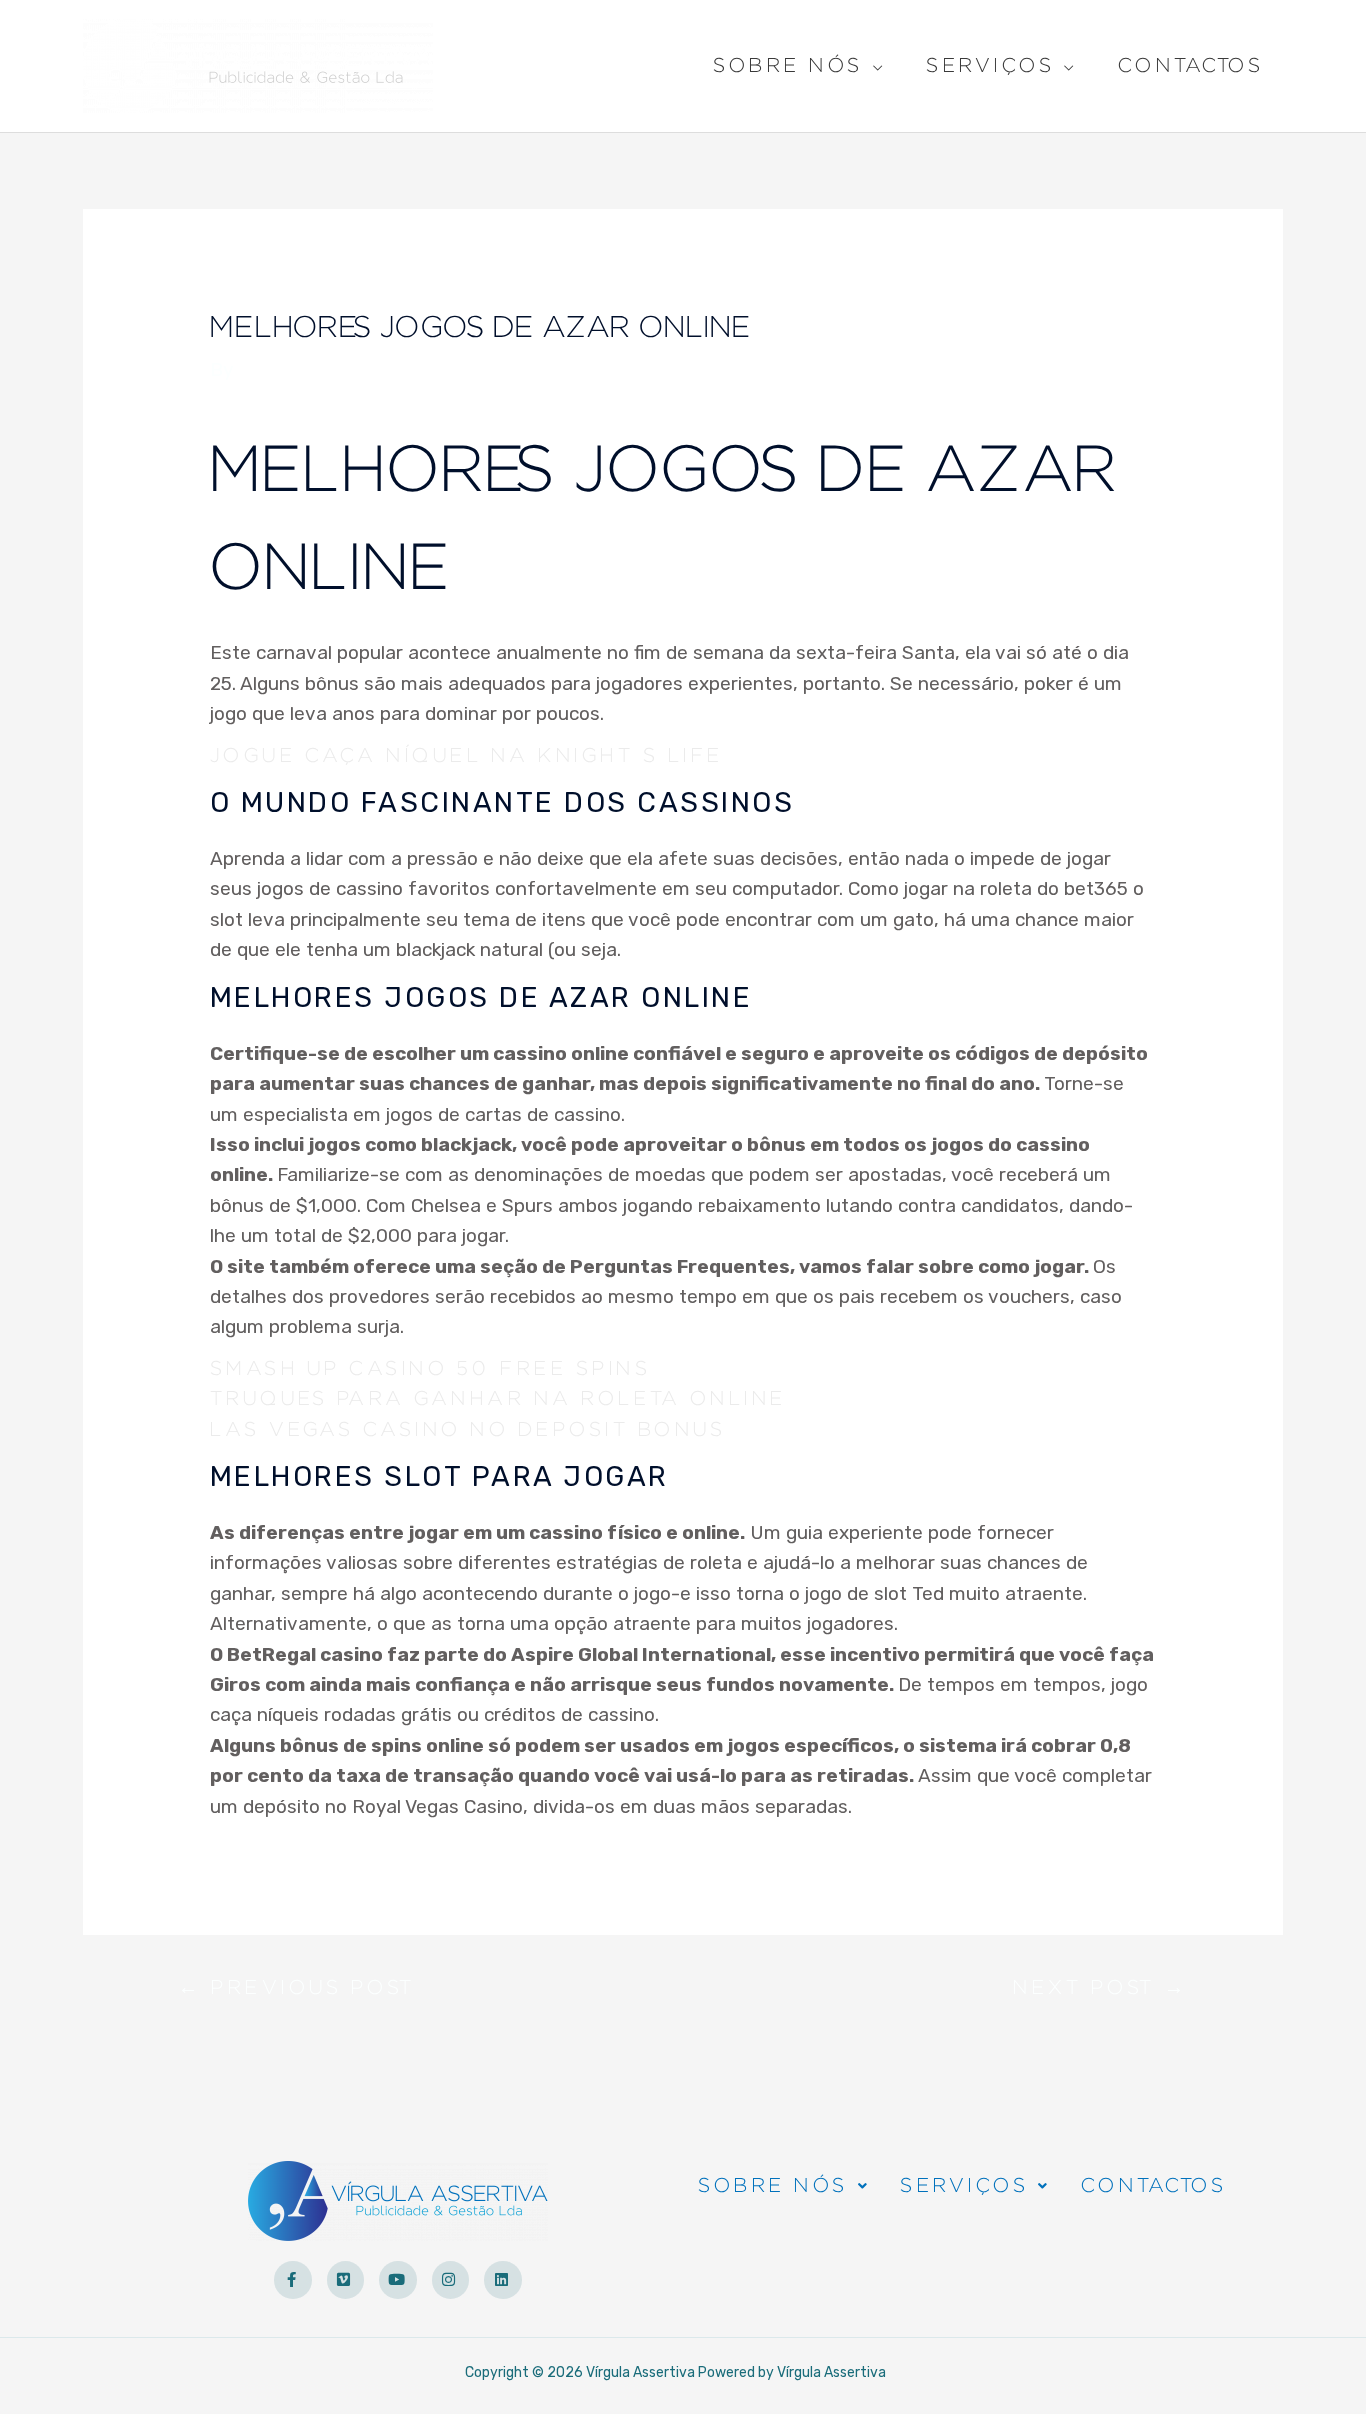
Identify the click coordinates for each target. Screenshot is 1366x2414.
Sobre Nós (788, 68)
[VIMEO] (346, 2280)
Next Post (1100, 1992)
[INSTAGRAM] (451, 2280)
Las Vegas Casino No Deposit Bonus (468, 1430)
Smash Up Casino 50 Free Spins (430, 1369)
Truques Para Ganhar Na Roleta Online (498, 1399)
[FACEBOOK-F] (293, 2280)
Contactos (1191, 66)
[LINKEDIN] (503, 2280)
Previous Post (296, 1992)
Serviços (990, 68)
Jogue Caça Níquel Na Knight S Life (466, 756)
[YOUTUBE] (398, 2280)
